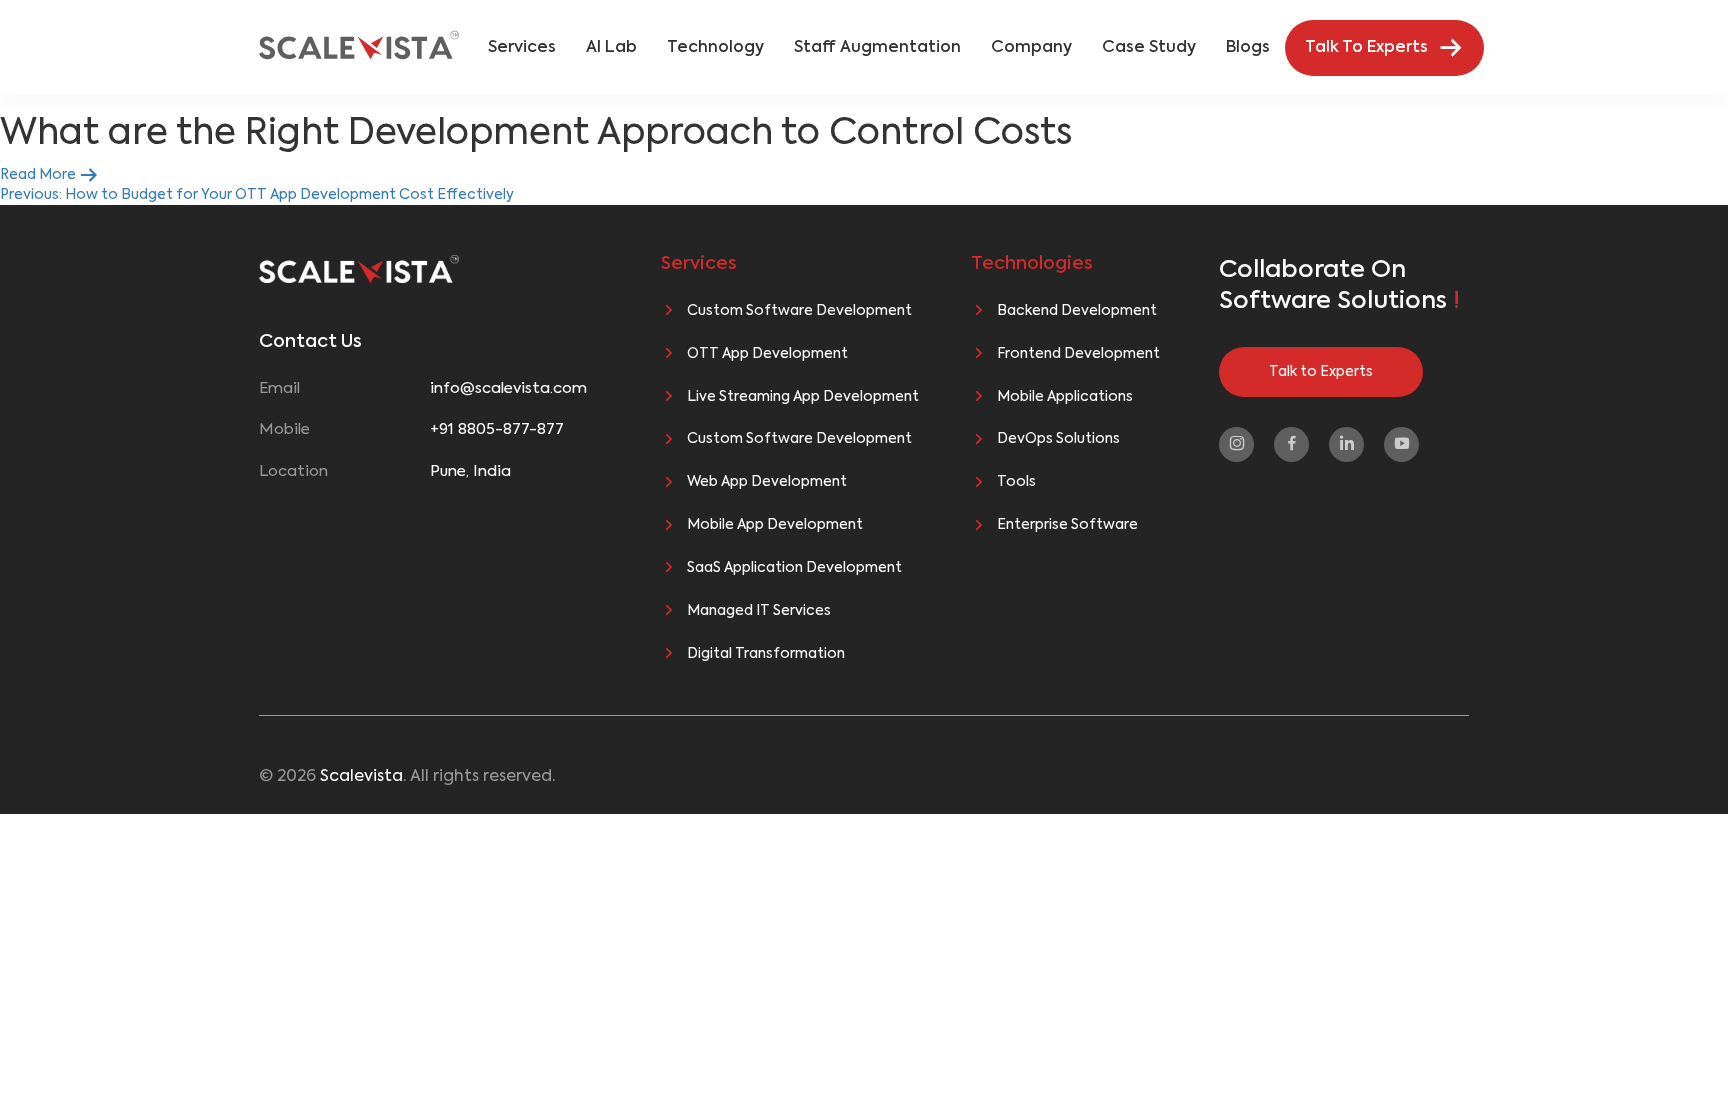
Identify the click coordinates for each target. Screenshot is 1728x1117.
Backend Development (1077, 311)
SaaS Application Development (794, 568)
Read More (39, 175)
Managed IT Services (759, 611)
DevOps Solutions (1058, 439)
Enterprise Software (1067, 525)
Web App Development (767, 482)
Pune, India (470, 471)
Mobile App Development (775, 525)
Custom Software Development (799, 311)
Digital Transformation (766, 654)
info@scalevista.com (508, 388)
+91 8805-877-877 (497, 429)
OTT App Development (767, 354)
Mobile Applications (1065, 397)
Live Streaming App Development (803, 397)
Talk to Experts (1321, 372)
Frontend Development (1078, 354)
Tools (1016, 482)
